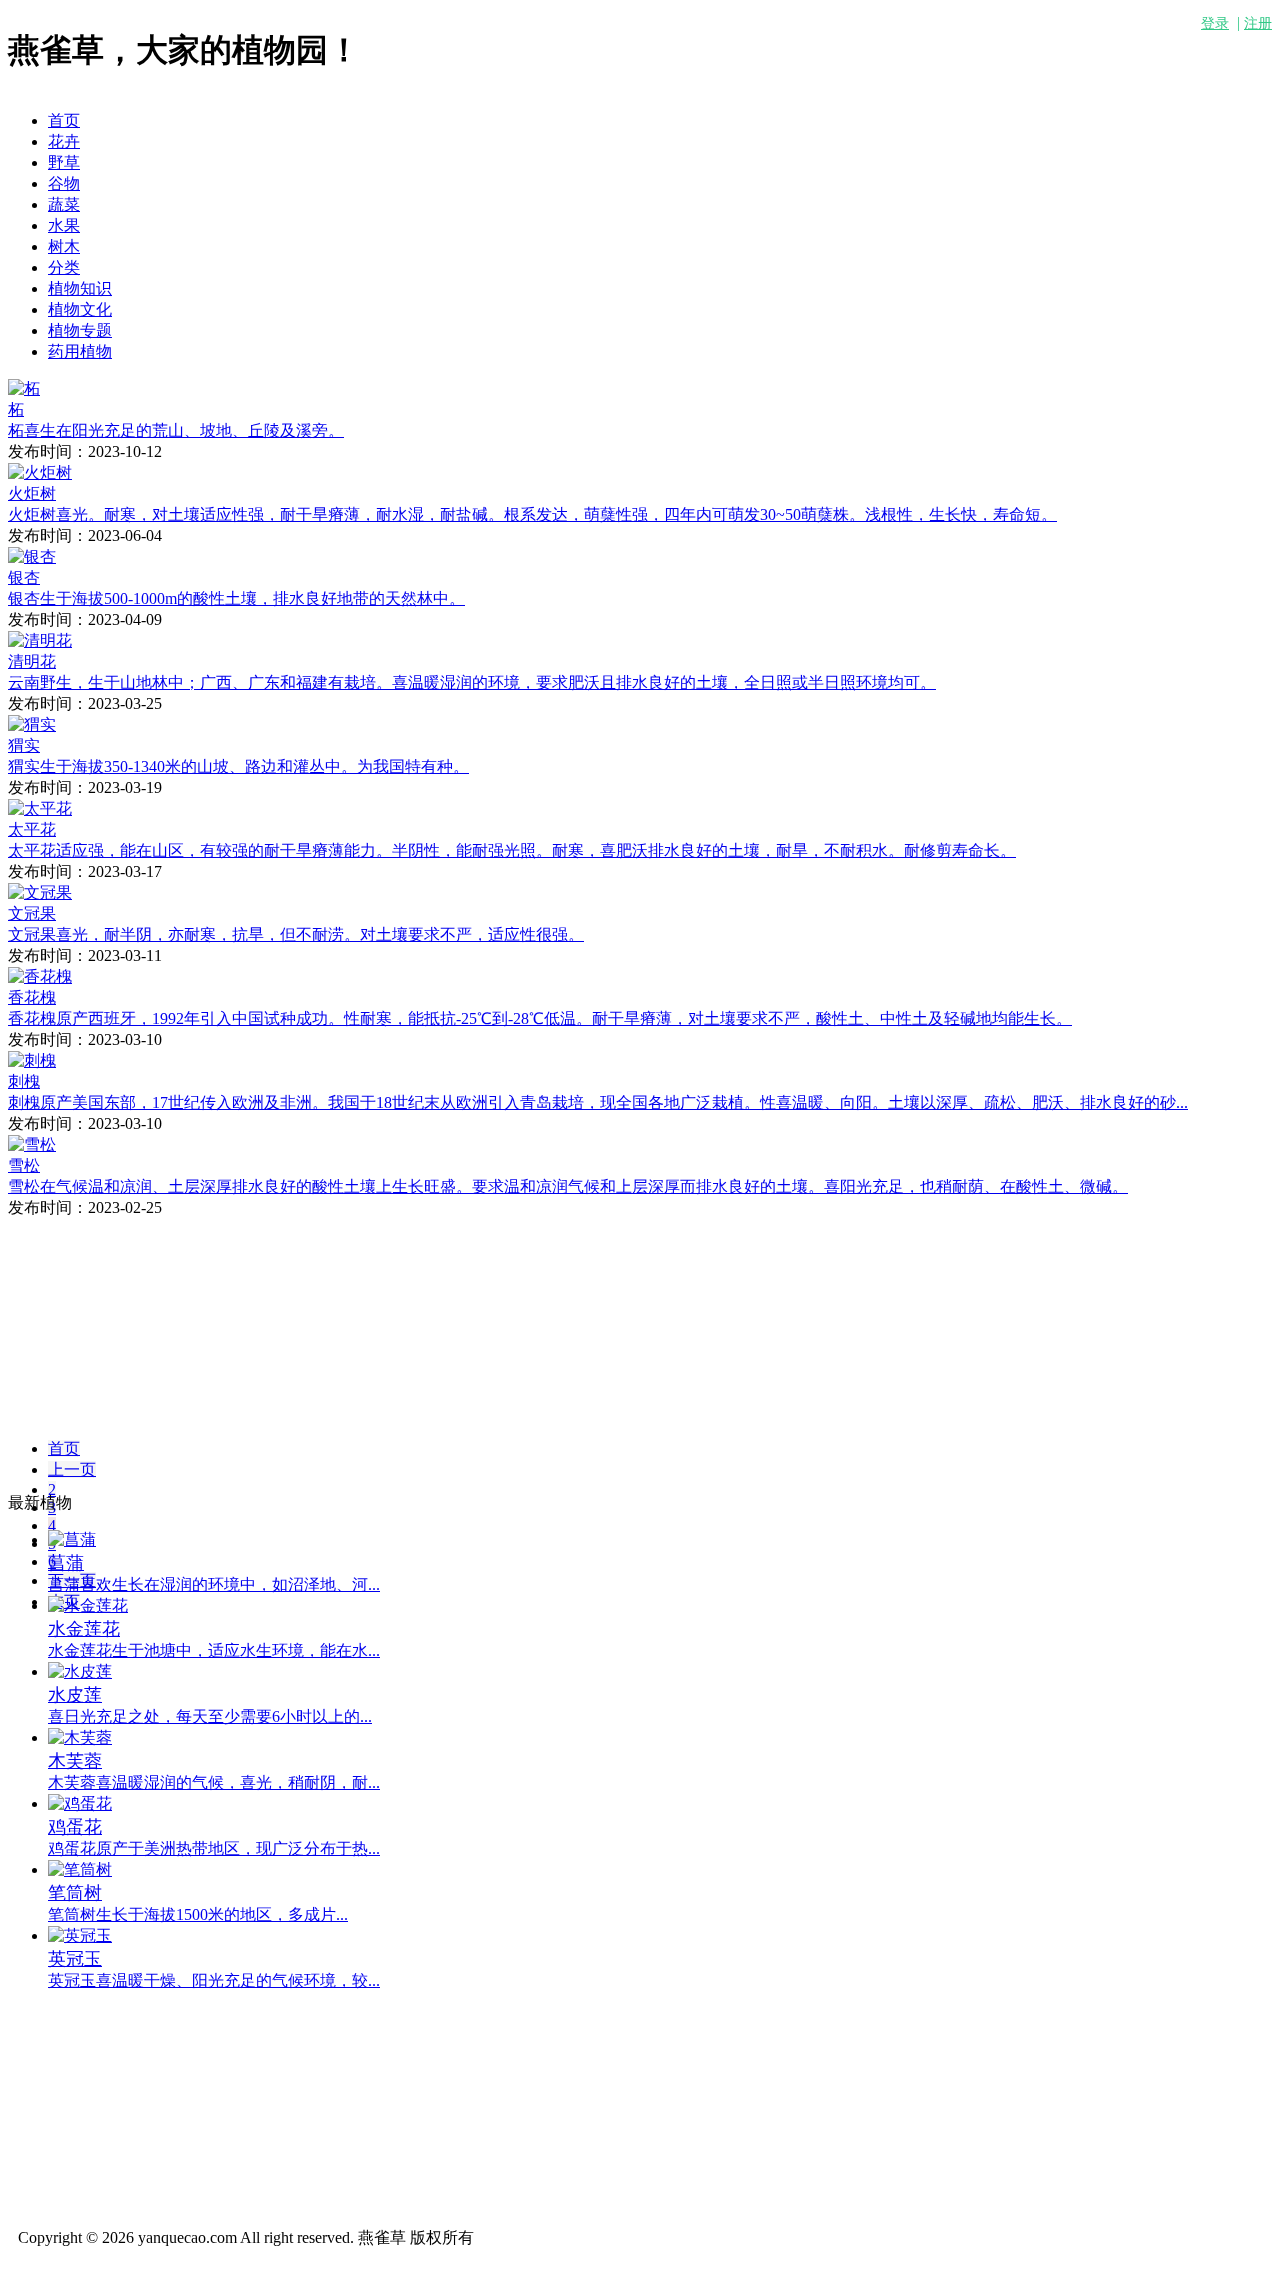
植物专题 (80, 330)
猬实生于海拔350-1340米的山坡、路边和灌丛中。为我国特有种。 (238, 766)
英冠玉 (75, 1959)
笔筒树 (75, 1893)
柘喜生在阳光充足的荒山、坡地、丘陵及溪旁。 (176, 430)
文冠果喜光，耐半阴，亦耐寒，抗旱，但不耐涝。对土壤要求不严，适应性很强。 (296, 934)
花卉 (64, 141)
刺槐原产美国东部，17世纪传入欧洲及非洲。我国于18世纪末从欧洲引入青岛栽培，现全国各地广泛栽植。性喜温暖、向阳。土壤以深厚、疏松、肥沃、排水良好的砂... (598, 1102)
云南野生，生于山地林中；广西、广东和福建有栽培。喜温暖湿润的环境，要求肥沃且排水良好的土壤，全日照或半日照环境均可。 (472, 682)
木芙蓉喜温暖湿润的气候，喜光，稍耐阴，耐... (214, 1782)
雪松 (24, 1165)
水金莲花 (84, 1629)
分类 (64, 267)
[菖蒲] (72, 1539)
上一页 (72, 1469)
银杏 (24, 577)
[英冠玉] (80, 1935)
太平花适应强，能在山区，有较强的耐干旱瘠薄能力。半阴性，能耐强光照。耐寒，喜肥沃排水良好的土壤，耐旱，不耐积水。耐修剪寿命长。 (512, 850)
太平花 (32, 829)
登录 (1215, 23)
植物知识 (80, 288)
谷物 (64, 183)
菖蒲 (66, 1563)
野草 (64, 162)
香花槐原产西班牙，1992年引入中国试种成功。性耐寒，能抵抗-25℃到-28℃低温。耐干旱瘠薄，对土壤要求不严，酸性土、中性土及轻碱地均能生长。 (540, 1018)
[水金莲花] (88, 1605)
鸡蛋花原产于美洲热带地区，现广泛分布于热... (214, 1848)
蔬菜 (64, 204)
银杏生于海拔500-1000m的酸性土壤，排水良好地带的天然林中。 (236, 598)
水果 (64, 225)
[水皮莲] (80, 1671)
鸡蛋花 (75, 1827)
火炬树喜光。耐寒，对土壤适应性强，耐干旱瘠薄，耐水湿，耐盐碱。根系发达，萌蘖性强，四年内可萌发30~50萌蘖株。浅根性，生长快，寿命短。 (532, 514)
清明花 (32, 661)
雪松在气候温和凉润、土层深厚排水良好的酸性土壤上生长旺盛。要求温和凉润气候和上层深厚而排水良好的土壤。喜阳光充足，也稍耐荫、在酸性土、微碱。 (568, 1186)
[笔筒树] (80, 1869)
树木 (64, 246)
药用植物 (80, 351)
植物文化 (80, 309)
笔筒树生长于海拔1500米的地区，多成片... (198, 1914)
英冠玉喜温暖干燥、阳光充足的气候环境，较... (214, 1980)
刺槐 (24, 1081)
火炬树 (32, 493)
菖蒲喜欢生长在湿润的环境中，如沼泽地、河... (214, 1584)
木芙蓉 (75, 1761)
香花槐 (32, 997)
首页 (64, 120)
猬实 (24, 745)
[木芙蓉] (80, 1737)
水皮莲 (75, 1695)
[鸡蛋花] (80, 1803)
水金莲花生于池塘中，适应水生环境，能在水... (214, 1650)
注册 (1258, 23)
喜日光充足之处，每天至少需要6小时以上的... (210, 1716)
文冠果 (32, 913)
